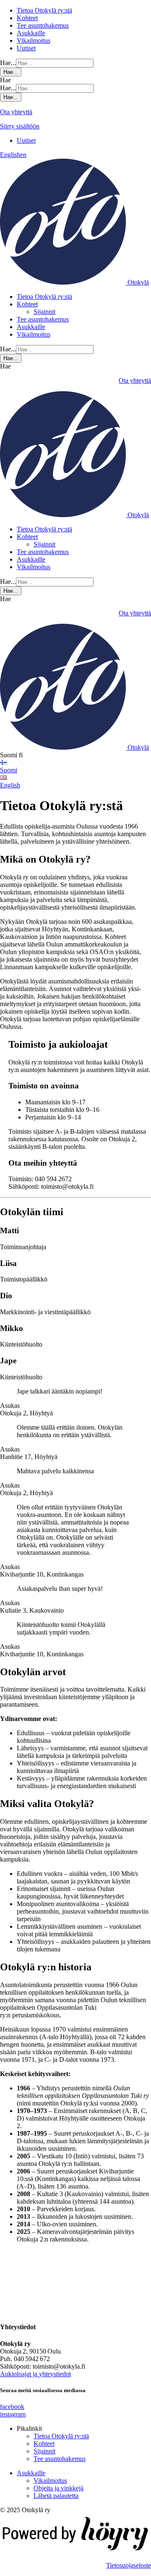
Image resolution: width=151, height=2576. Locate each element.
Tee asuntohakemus (43, 25)
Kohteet (27, 18)
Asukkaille (31, 33)
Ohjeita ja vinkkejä (59, 2488)
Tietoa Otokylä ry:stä (44, 10)
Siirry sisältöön (20, 126)
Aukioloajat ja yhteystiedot (35, 2374)
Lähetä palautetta (56, 2496)
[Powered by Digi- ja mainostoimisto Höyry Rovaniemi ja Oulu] (75, 2551)
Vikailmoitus (34, 41)
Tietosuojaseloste (129, 2565)
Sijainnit (44, 312)
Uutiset (26, 48)
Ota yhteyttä (16, 112)
